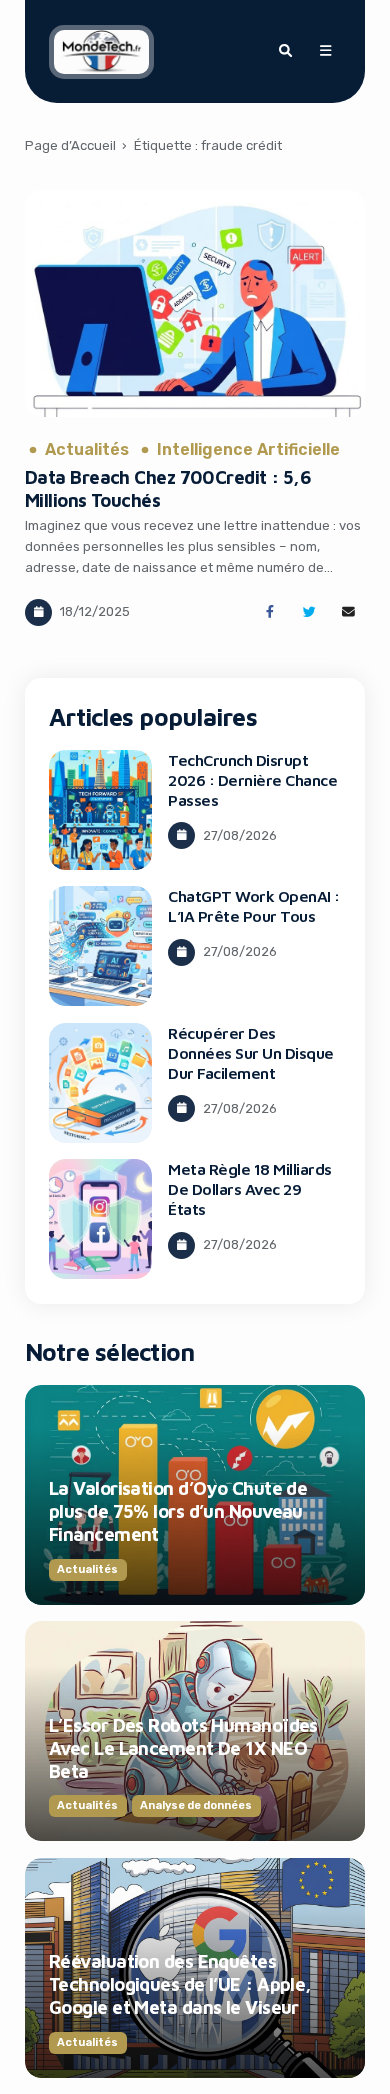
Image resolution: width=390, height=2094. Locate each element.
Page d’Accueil (70, 145)
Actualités (87, 450)
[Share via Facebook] (269, 612)
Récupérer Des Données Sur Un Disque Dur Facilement (251, 1053)
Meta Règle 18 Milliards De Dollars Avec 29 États (250, 1189)
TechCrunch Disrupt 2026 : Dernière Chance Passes (252, 780)
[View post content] (195, 303)
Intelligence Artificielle (248, 450)
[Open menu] (325, 51)
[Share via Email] (348, 612)
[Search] (285, 51)
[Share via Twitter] (309, 612)
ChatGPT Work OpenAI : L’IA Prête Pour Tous (254, 906)
